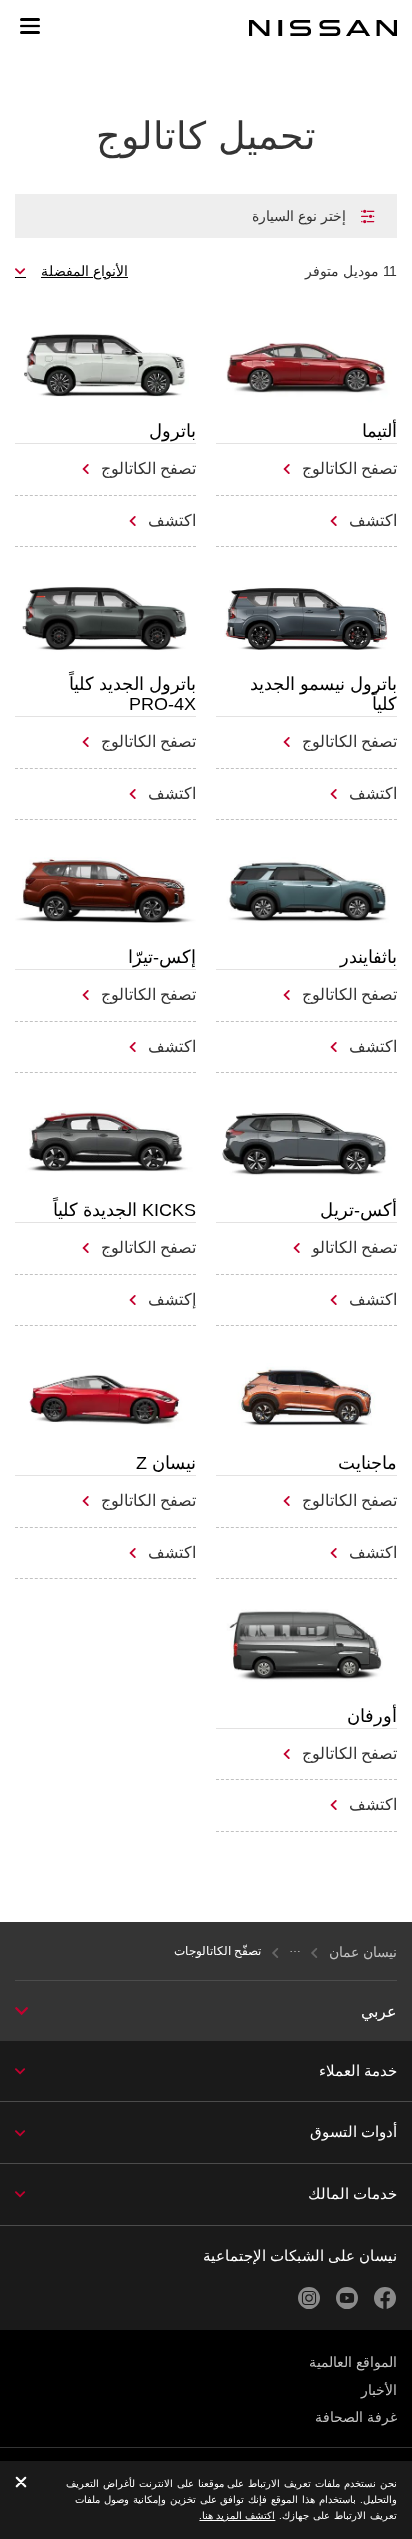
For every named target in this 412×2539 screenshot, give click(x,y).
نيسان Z (166, 1463)
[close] (21, 2483)
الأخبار (379, 2390)
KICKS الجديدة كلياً (124, 1210)
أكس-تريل (358, 1210)
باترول (172, 431)
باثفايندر (368, 957)
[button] (30, 26)
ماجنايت (367, 1463)
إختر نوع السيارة (299, 216)
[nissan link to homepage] (323, 28)
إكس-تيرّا (162, 957)
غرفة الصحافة (356, 2417)
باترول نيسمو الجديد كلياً (323, 694)
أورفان (372, 1716)
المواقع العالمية (353, 2362)
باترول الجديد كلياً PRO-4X (132, 694)
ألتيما (379, 431)
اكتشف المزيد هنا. (237, 2515)
